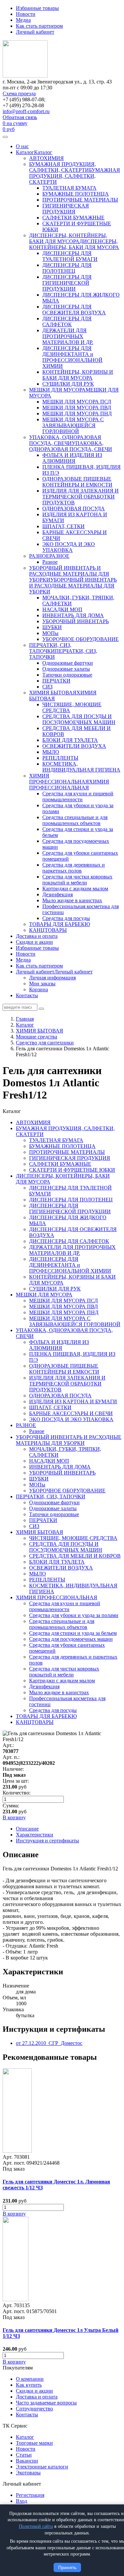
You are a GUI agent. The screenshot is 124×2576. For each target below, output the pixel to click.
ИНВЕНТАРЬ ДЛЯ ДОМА (73, 615)
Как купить (29, 2385)
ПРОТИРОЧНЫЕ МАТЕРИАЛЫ (80, 200)
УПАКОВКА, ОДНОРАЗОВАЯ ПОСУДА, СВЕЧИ (65, 440)
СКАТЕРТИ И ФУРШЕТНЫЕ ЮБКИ (72, 1170)
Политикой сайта (36, 2526)
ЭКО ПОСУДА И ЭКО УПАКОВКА (69, 547)
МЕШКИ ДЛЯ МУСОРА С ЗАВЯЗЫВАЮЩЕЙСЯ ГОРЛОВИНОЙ (73, 425)
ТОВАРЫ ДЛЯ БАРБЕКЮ (60, 924)
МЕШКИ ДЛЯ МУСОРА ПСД (77, 402)
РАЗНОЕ (39, 556)
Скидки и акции (34, 942)
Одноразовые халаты (66, 669)
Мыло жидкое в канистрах (72, 900)
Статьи (24, 2455)
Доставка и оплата (37, 936)
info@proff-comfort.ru (26, 111)
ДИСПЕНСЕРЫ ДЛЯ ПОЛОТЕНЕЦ (67, 268)
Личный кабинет (35, 32)
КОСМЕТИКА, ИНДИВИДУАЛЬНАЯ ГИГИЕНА (81, 767)
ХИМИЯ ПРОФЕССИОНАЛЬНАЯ (59, 779)
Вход (21, 2501)
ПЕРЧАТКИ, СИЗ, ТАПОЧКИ (50, 648)
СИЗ (47, 687)
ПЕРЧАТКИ (56, 681)
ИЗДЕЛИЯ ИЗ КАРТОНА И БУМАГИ (73, 1401)
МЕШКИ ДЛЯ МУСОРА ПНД (77, 413)
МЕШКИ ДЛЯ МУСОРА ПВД (77, 408)
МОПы (50, 633)
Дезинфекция (58, 894)
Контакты (27, 995)
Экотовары (28, 2473)
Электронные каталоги (42, 2467)
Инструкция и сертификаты (47, 1841)
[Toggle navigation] (5, 137)
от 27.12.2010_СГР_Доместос (49, 2043)
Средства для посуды (66, 918)
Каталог (25, 152)
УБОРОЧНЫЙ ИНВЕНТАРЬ (76, 621)
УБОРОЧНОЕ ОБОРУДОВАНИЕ (81, 639)
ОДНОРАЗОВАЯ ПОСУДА (74, 509)
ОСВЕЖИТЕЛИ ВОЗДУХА (74, 746)
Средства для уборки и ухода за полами (74, 1615)
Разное (50, 562)
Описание (27, 1829)
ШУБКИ (52, 627)
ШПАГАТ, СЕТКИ (63, 526)
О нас (22, 146)
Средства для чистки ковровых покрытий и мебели (77, 880)
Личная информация (52, 978)
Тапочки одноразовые (67, 675)
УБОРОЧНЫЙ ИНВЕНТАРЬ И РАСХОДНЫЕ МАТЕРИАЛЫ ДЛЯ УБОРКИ (69, 574)
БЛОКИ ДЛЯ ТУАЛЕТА (70, 740)
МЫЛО (51, 752)
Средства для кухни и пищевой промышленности (78, 796)
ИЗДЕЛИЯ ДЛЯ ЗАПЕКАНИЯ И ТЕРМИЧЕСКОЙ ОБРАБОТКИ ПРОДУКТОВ (81, 497)
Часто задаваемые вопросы (46, 2403)
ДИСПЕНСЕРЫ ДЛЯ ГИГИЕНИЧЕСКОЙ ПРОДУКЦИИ (67, 283)
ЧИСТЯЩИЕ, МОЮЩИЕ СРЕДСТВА (73, 1538)
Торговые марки (34, 2443)
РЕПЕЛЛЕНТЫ (60, 758)
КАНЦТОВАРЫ (48, 930)
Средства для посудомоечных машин (71, 1639)
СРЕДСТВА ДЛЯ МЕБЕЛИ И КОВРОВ (75, 1556)
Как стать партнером (39, 26)
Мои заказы (42, 984)
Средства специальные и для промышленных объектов (75, 820)
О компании (30, 2379)
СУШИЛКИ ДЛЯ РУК (68, 384)
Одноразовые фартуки (68, 663)
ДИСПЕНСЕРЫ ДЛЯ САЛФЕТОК (67, 321)
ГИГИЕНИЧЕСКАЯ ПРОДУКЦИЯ (66, 209)
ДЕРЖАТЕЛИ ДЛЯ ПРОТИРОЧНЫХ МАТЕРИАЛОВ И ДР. (68, 336)
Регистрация (30, 2495)
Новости (26, 14)
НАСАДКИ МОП (62, 609)
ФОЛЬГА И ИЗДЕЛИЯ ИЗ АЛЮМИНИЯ (72, 458)
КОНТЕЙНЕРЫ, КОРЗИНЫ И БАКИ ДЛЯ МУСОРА (78, 375)
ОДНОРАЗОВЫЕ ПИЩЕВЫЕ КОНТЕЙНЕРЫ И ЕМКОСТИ (77, 482)
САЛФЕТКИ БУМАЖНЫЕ (73, 218)
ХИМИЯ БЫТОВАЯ (53, 693)
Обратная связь (20, 117)
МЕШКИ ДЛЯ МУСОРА (57, 390)
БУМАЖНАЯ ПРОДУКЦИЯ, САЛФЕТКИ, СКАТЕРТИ (62, 167)
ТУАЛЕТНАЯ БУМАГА (69, 188)
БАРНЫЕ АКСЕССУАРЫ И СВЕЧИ (71, 1413)
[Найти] (41, 1009)
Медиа (23, 20)
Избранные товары (37, 8)
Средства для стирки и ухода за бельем (73, 1633)
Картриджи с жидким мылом (75, 889)
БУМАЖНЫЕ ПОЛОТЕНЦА (76, 194)
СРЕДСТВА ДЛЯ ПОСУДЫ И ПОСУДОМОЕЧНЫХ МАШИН (79, 719)
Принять (67, 2567)
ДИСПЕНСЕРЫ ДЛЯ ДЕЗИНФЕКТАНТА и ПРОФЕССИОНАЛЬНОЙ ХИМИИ (72, 357)
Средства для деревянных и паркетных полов (74, 868)
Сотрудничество (34, 2409)
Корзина (39, 989)
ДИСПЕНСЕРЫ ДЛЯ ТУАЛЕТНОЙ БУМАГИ (70, 256)
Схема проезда (19, 94)
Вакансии (27, 2461)
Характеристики (35, 1835)
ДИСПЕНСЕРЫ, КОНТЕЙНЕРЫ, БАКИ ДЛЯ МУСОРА (68, 238)
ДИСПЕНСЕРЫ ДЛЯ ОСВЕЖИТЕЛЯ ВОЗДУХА (74, 310)
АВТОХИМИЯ (46, 158)
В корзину (14, 2214)
